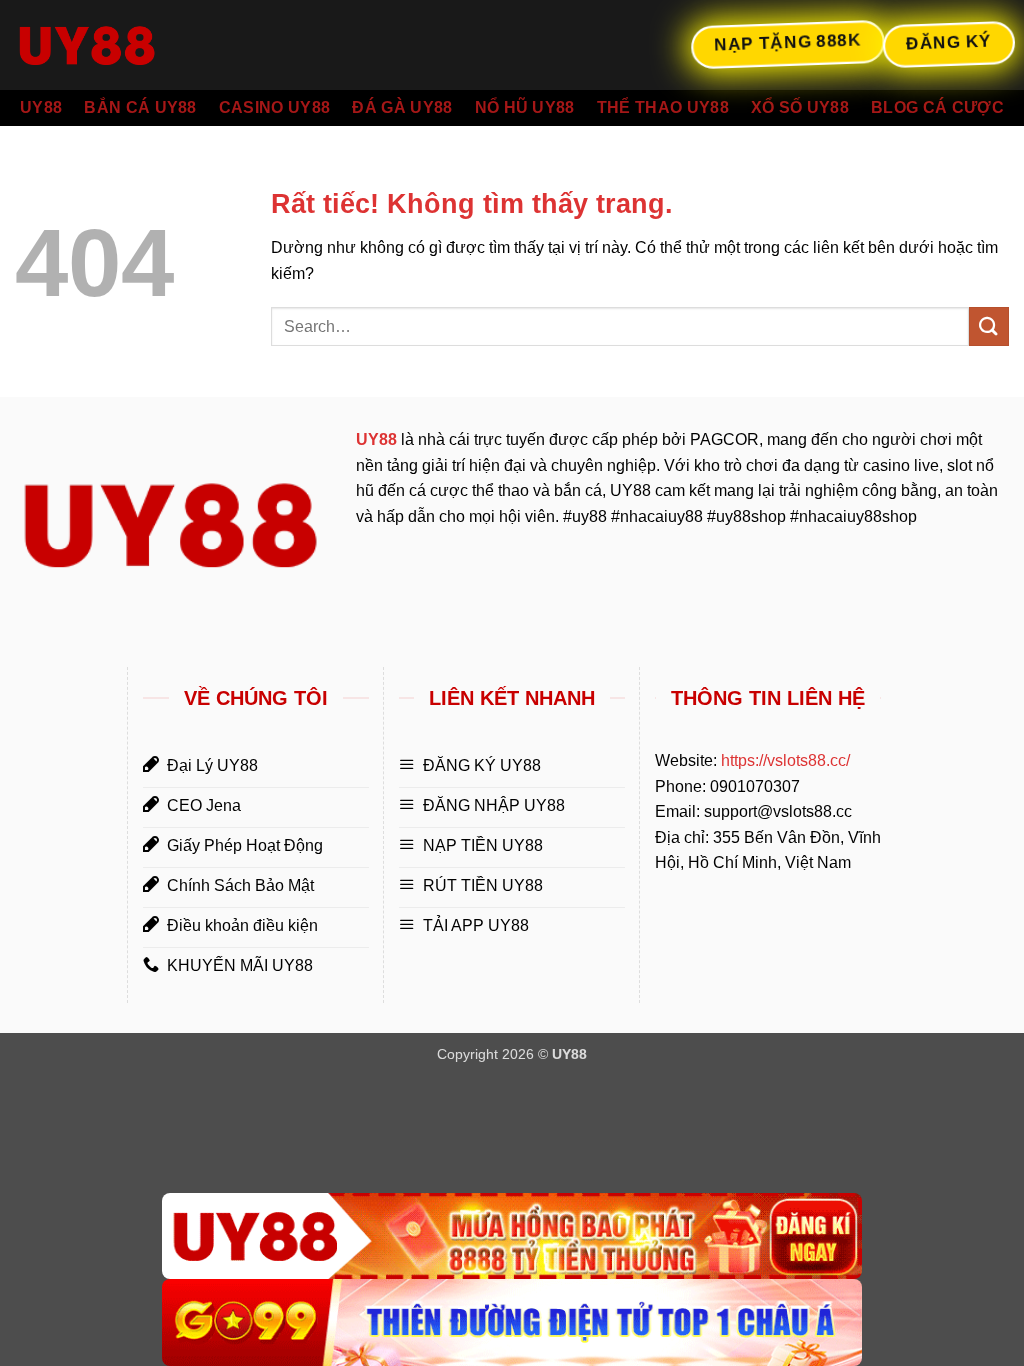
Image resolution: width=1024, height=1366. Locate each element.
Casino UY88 (275, 107)
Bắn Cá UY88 (140, 107)
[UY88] (512, 1236)
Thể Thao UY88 (663, 107)
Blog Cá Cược (937, 107)
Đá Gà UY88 (402, 107)
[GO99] (512, 1322)
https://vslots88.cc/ (785, 760)
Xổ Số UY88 (800, 107)
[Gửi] (989, 326)
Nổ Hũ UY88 (525, 107)
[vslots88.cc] (115, 45)
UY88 (41, 107)
